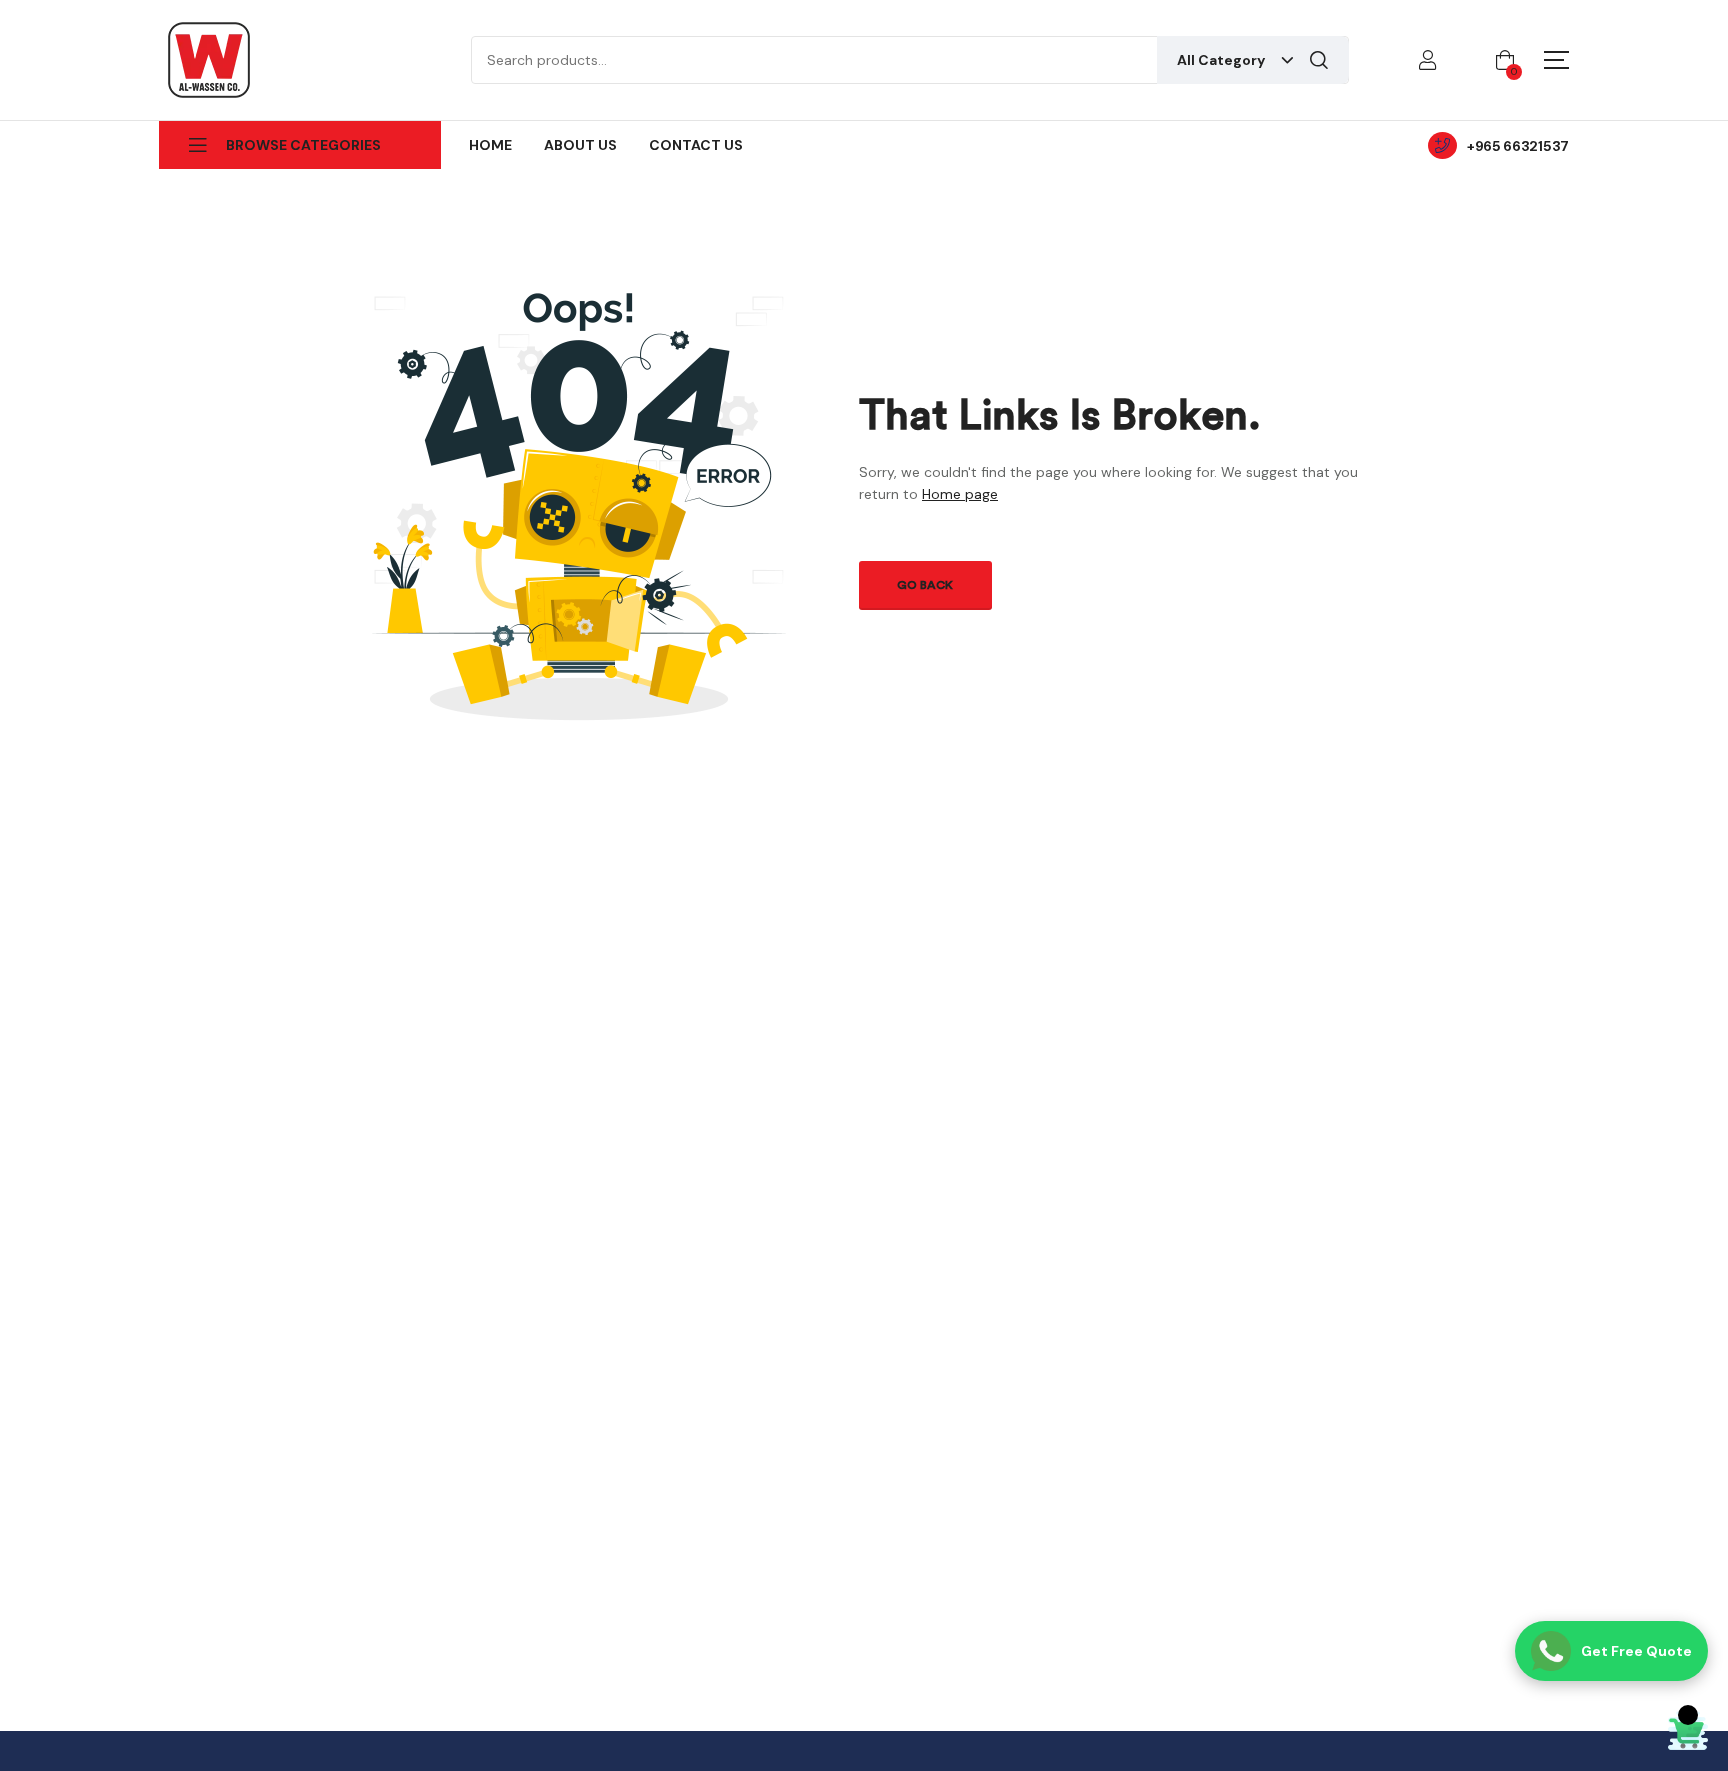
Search (1319, 60)
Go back (925, 585)
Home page (960, 494)
